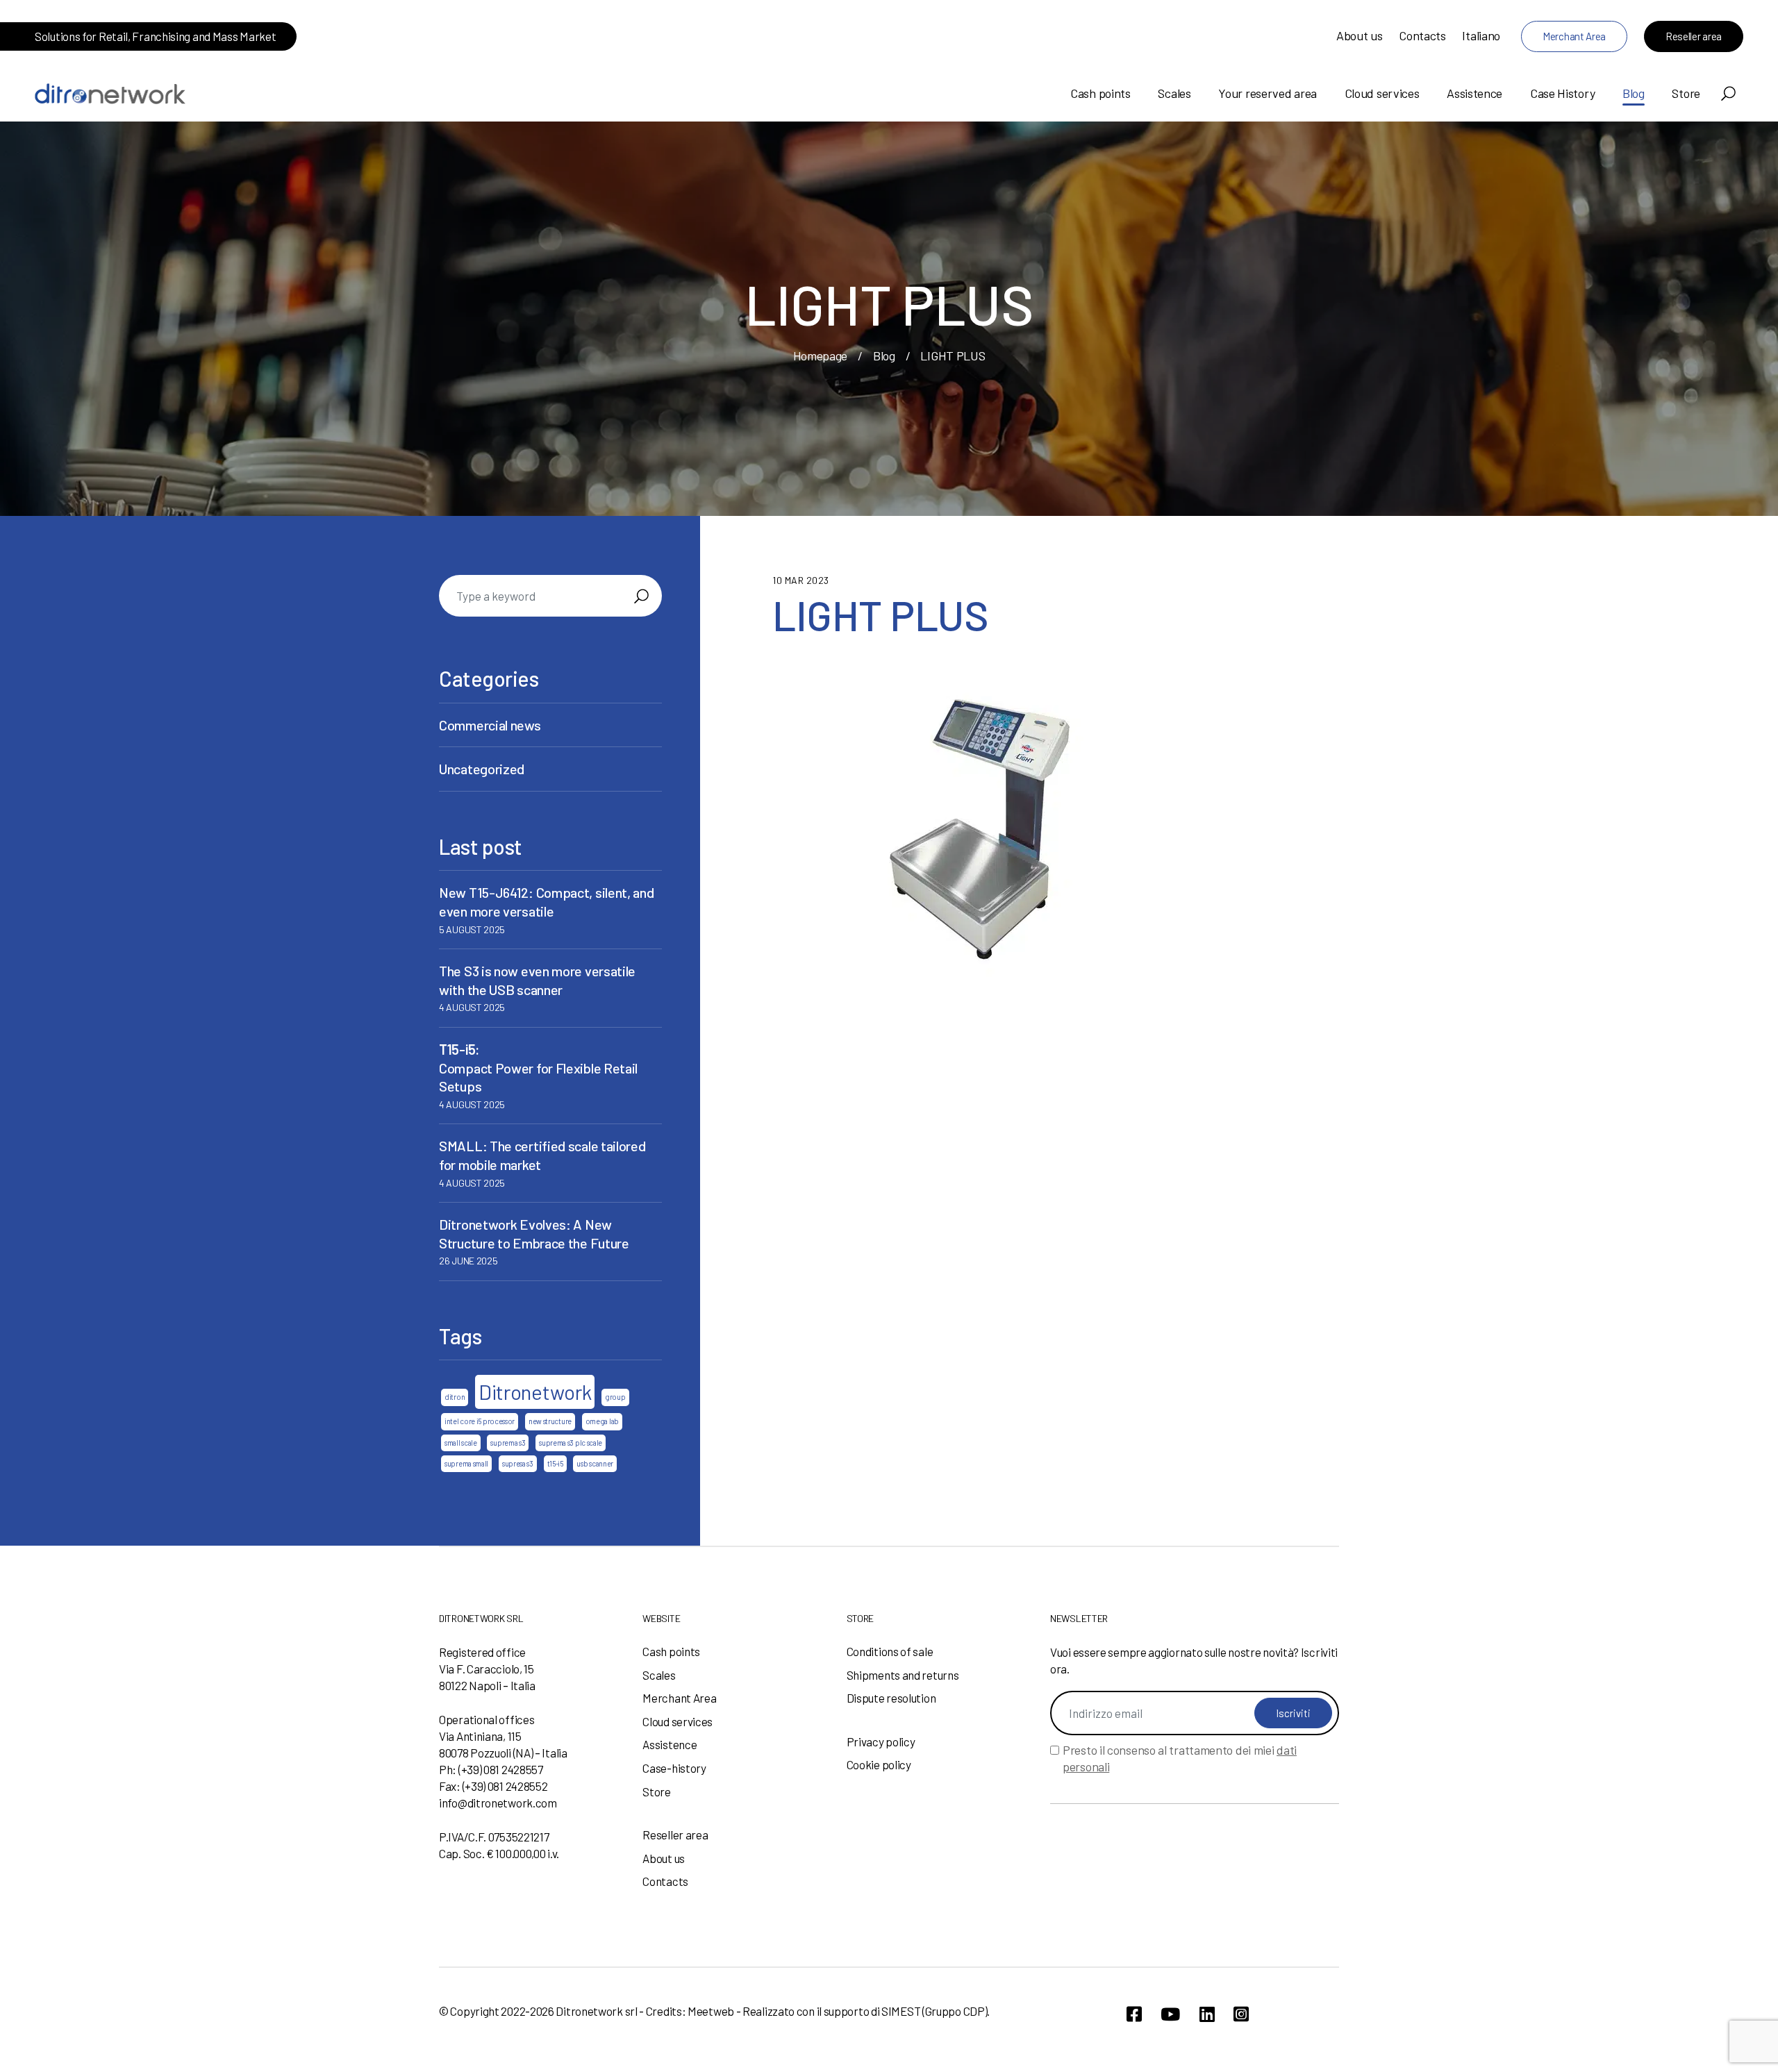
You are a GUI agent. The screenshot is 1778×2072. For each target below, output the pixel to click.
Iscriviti (1293, 1713)
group (615, 1397)
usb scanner (595, 1463)
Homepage (821, 356)
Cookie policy (879, 1764)
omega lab (602, 1421)
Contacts (1422, 35)
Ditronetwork (535, 1392)
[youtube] (1170, 2014)
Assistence (1474, 93)
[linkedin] (1207, 2014)
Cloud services (1382, 93)
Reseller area (1694, 36)
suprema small (466, 1463)
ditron (455, 1397)
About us (1360, 35)
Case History (1562, 93)
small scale (461, 1443)
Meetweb (711, 2011)
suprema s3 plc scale (571, 1443)
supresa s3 (518, 1463)
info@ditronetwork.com (498, 1803)
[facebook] (1134, 2014)
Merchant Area (1574, 36)
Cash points (1100, 93)
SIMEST (901, 2011)
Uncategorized (482, 769)
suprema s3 (508, 1443)
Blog (1634, 93)
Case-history (674, 1768)
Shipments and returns (903, 1675)
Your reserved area (1268, 93)
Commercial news (490, 725)
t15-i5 (555, 1463)
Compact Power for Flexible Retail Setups (538, 1068)
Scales (1174, 93)
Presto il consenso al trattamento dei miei (1180, 1758)
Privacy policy (881, 1741)
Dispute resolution (891, 1698)
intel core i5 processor (480, 1421)
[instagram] (1241, 2014)
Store (1686, 93)
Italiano (1481, 35)
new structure (550, 1421)
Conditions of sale (890, 1651)
